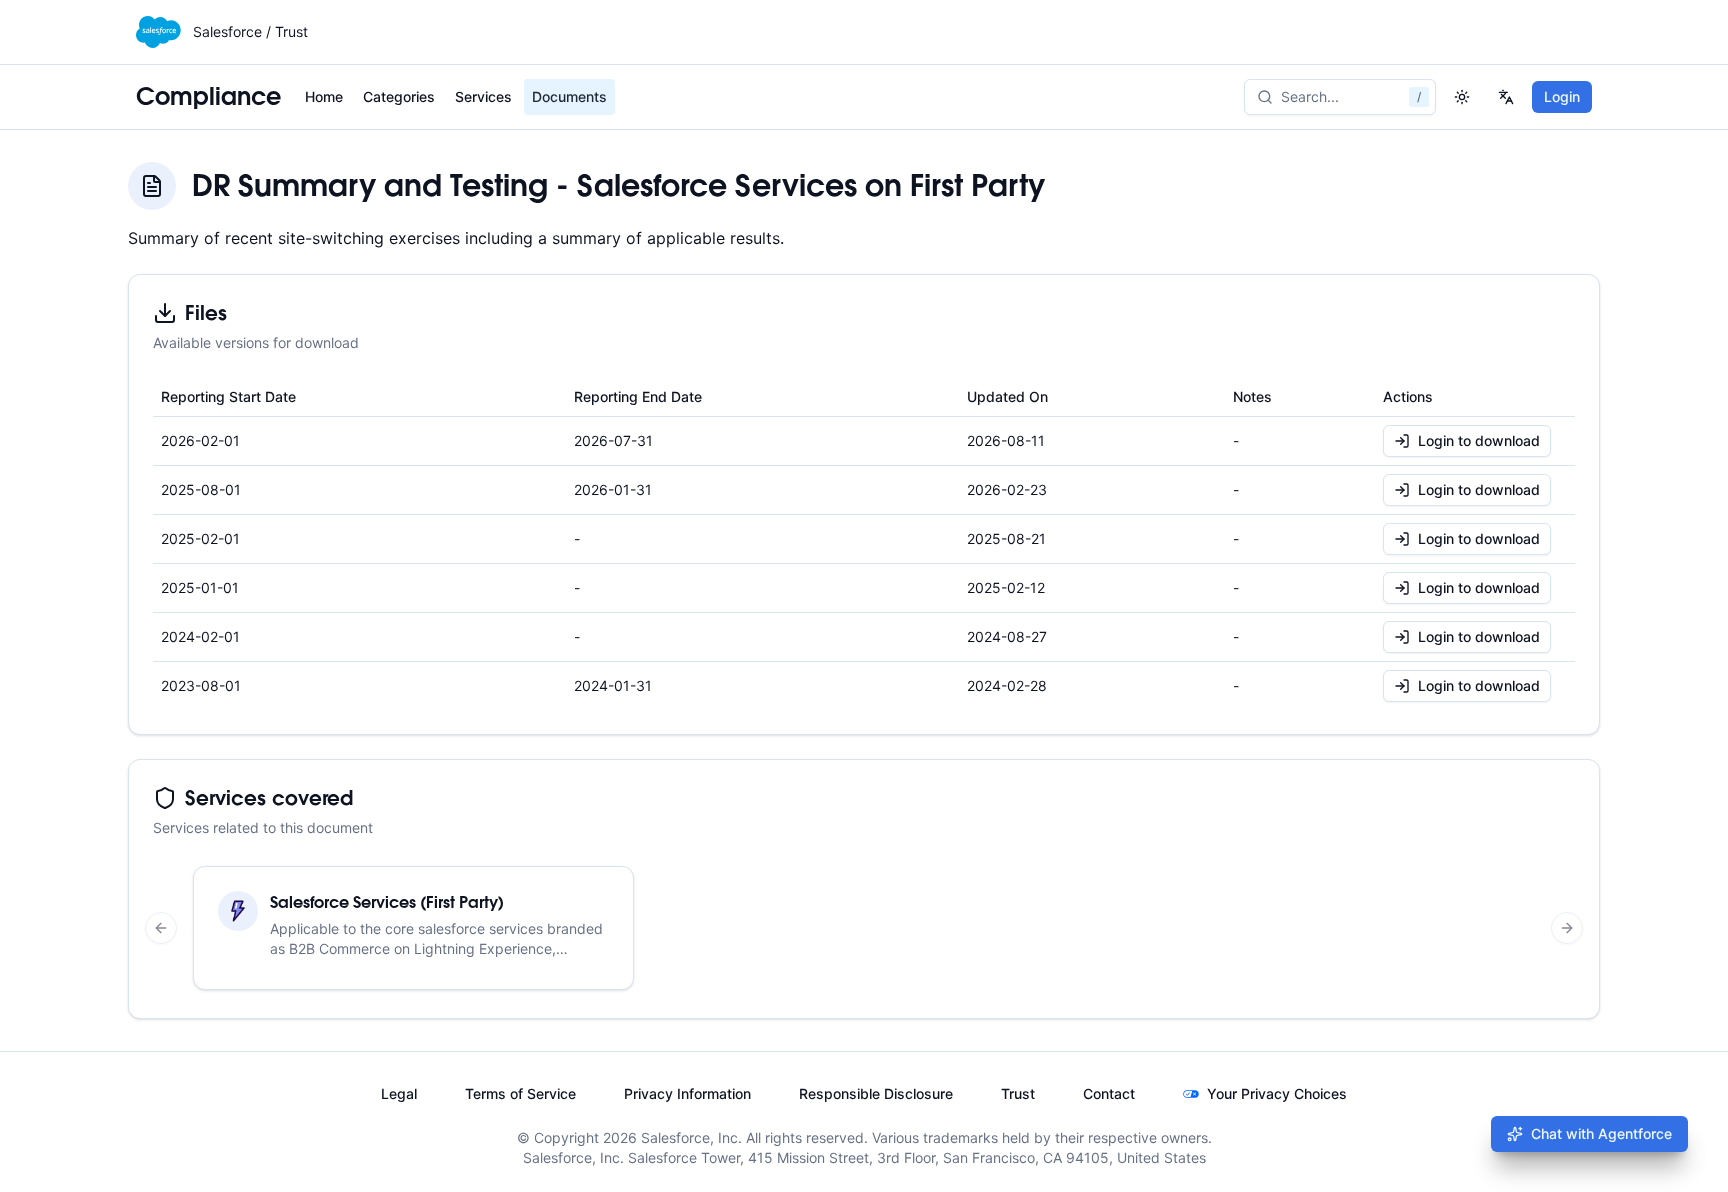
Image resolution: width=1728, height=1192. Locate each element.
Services (483, 96)
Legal (399, 1093)
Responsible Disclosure (876, 1093)
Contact (1109, 1093)
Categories (399, 96)
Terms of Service (520, 1093)
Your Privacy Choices (1277, 1093)
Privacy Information (687, 1093)
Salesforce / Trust (250, 31)
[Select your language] (1506, 97)
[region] (864, 928)
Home (324, 96)
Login (1562, 96)
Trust (1018, 1093)
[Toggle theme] (1462, 97)
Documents (569, 96)
